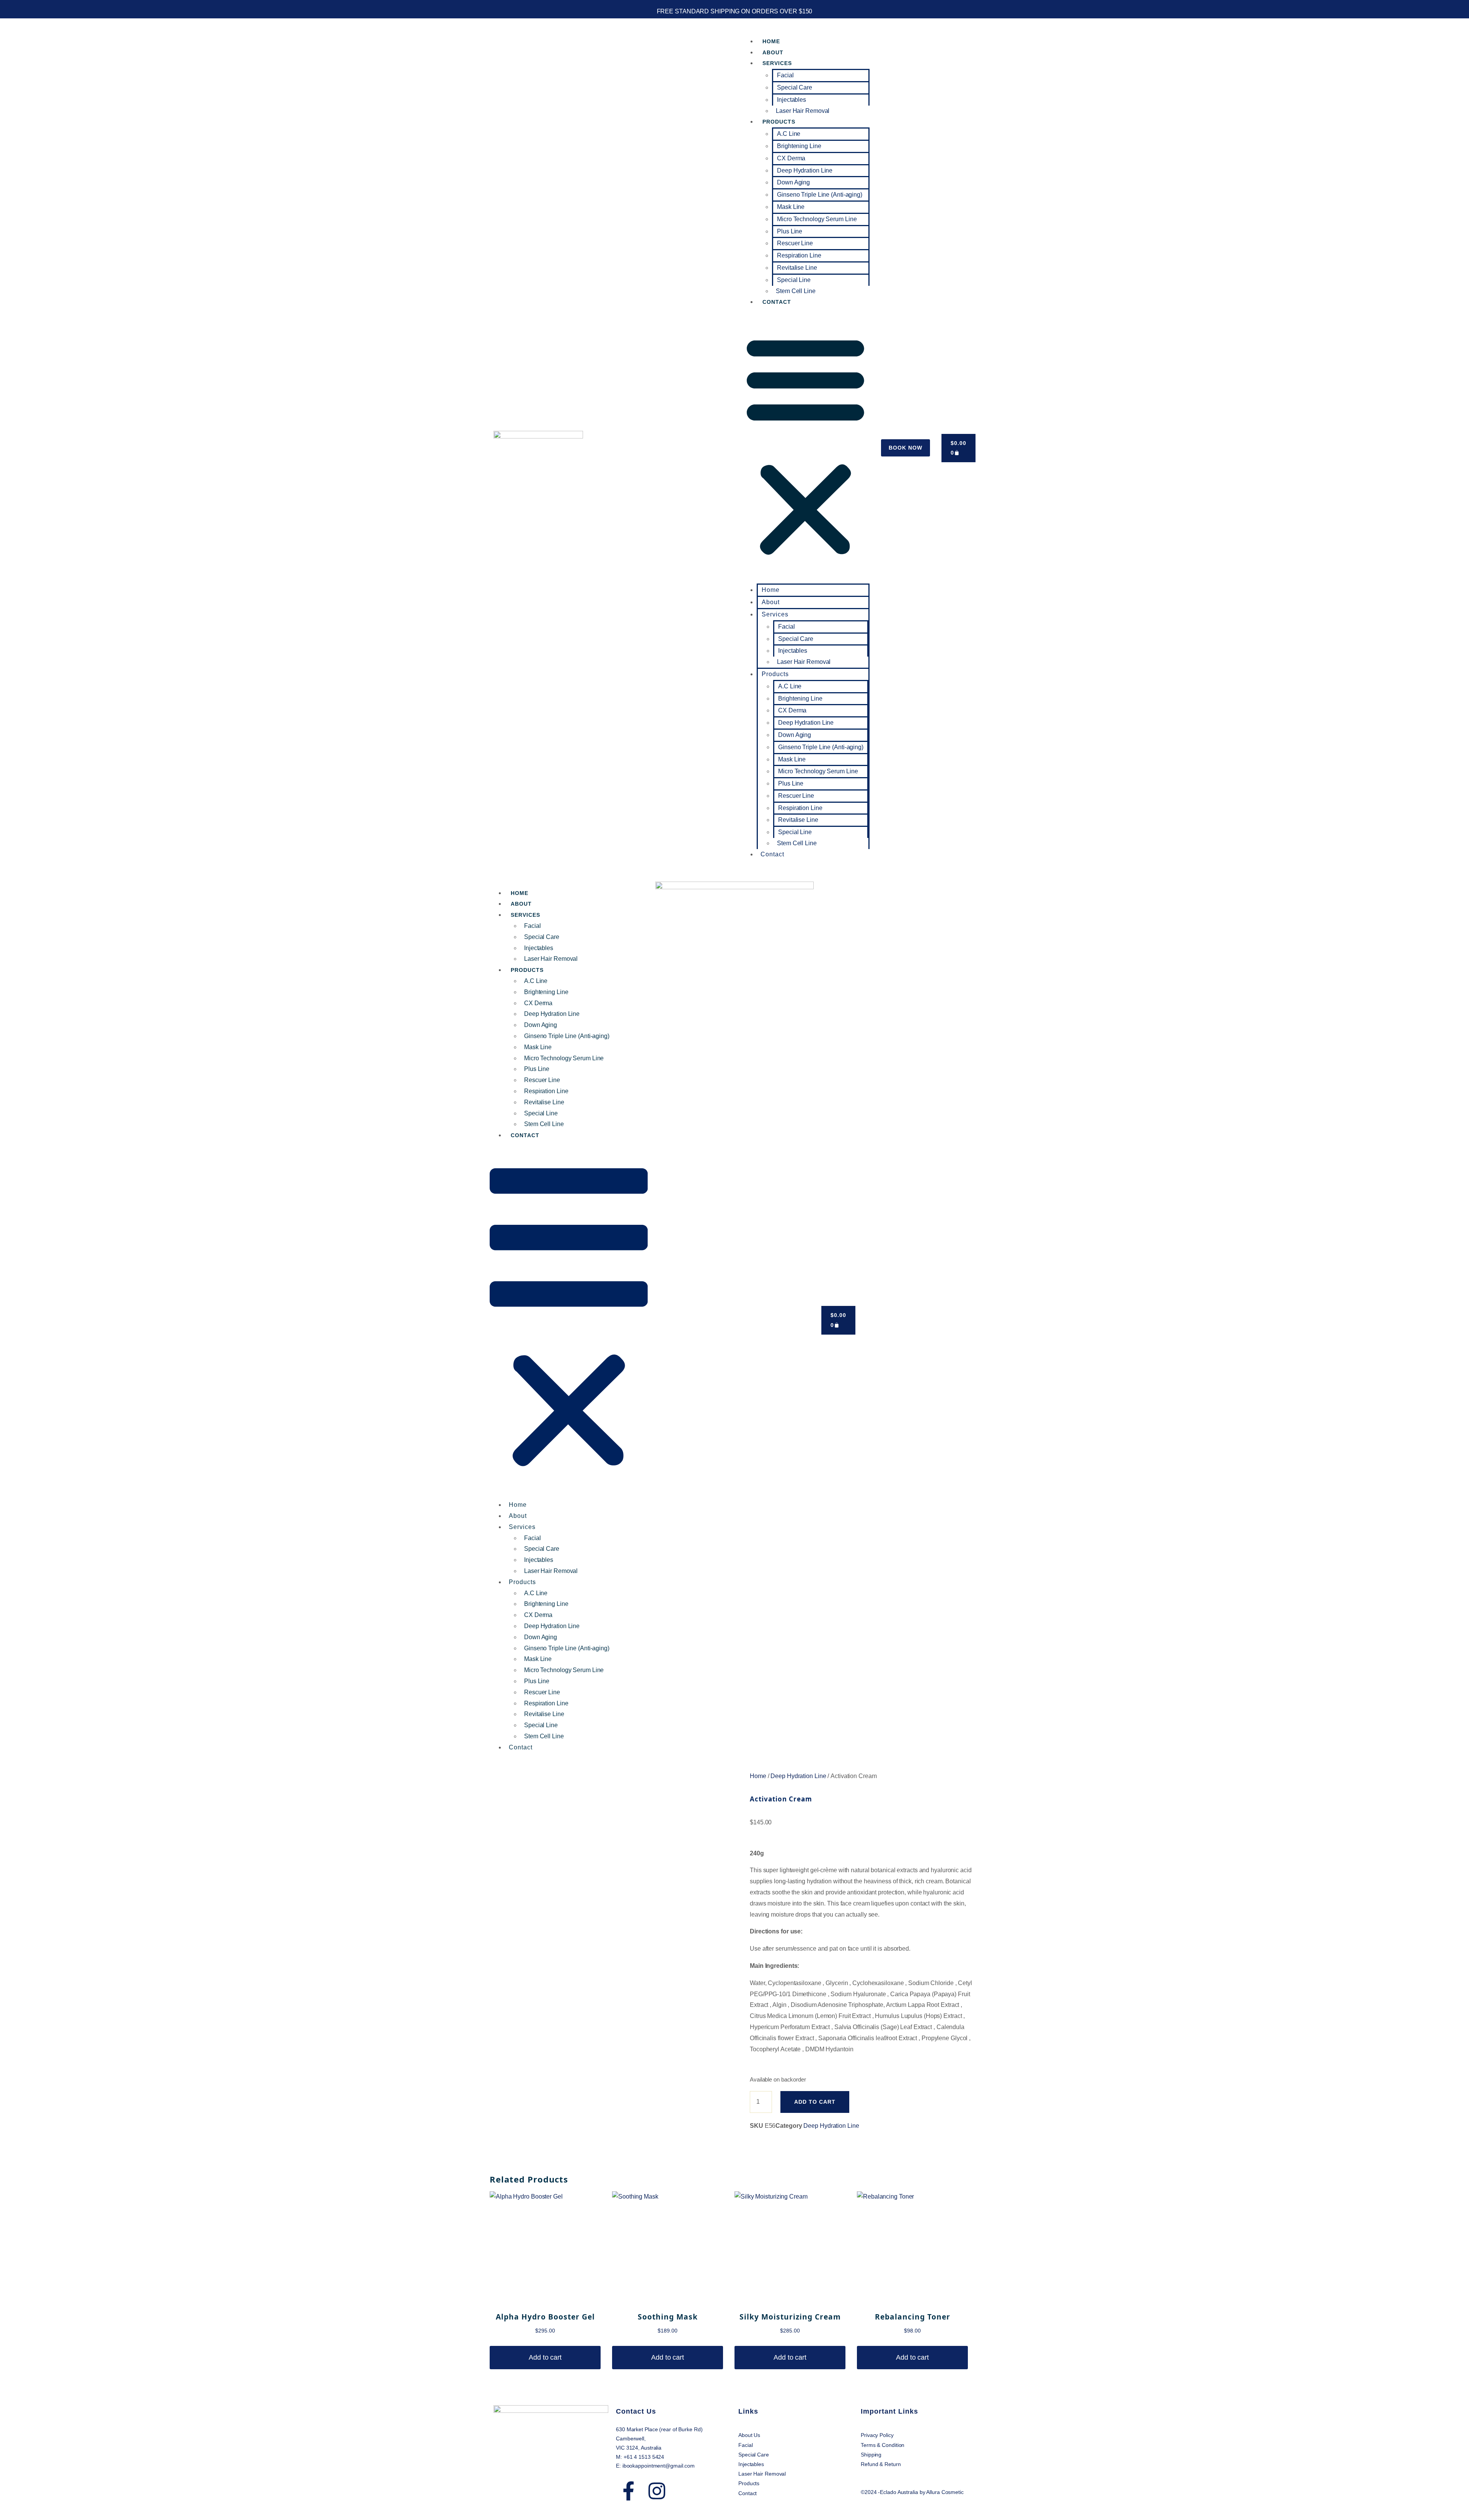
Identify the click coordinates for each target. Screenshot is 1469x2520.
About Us (749, 2435)
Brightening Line (799, 146)
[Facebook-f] (629, 2491)
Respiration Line (799, 255)
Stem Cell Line (796, 291)
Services (777, 63)
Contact (777, 302)
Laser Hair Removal (803, 111)
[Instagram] (657, 2491)
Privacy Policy (878, 2435)
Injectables (792, 100)
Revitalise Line (797, 268)
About (773, 52)
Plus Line (790, 231)
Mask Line (791, 207)
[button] (805, 446)
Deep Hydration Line (805, 170)
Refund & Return (881, 2464)
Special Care (795, 87)
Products (779, 122)
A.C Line (789, 134)
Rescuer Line (795, 243)
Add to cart (815, 2102)
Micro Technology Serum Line (817, 219)
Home (771, 41)
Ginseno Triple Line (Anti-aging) (820, 195)
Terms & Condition (883, 2445)
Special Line (794, 280)
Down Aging (793, 182)
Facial (785, 75)
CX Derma (791, 158)
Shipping (872, 2455)
